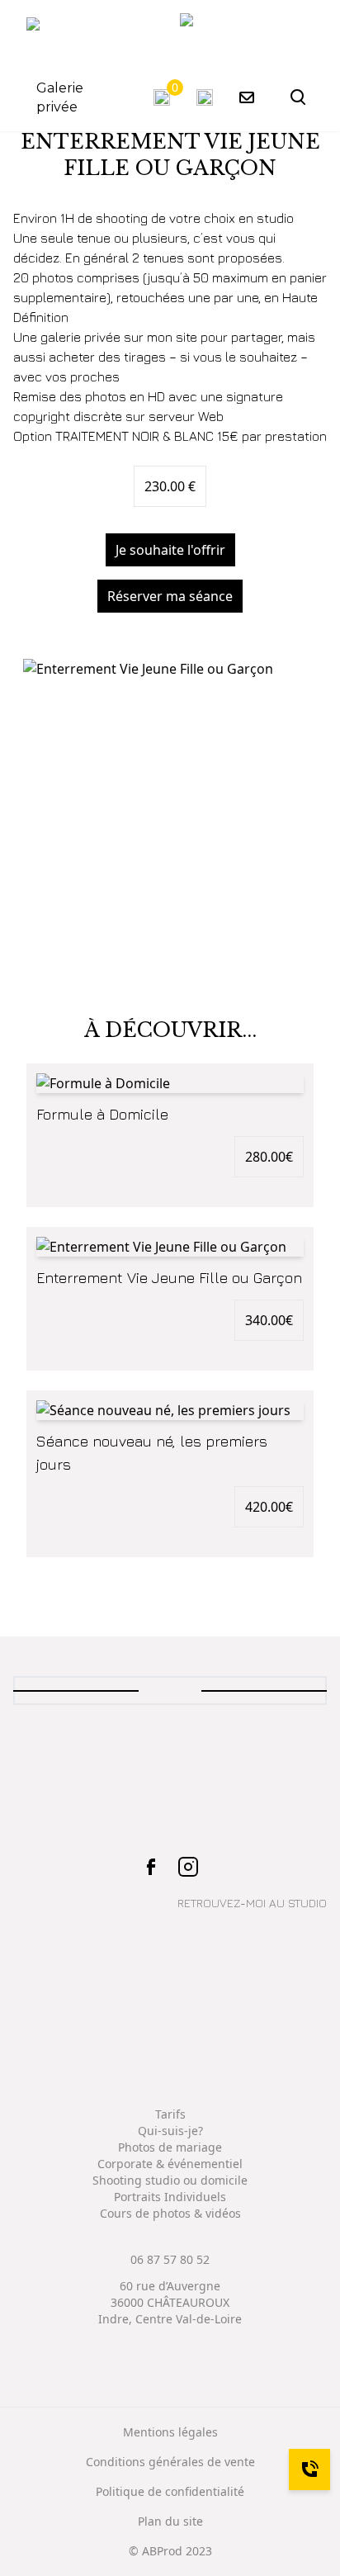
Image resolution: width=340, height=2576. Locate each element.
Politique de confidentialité (170, 2491)
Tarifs (170, 2114)
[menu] (45, 34)
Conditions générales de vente (170, 2462)
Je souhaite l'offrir (170, 550)
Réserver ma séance (170, 596)
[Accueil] (247, 34)
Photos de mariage (170, 2147)
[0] (162, 97)
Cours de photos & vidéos (170, 2213)
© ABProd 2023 (170, 2551)
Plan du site (170, 2521)
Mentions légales (170, 2432)
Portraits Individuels (170, 2197)
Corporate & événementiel (170, 2164)
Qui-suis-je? (170, 2131)
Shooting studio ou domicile (170, 2180)
